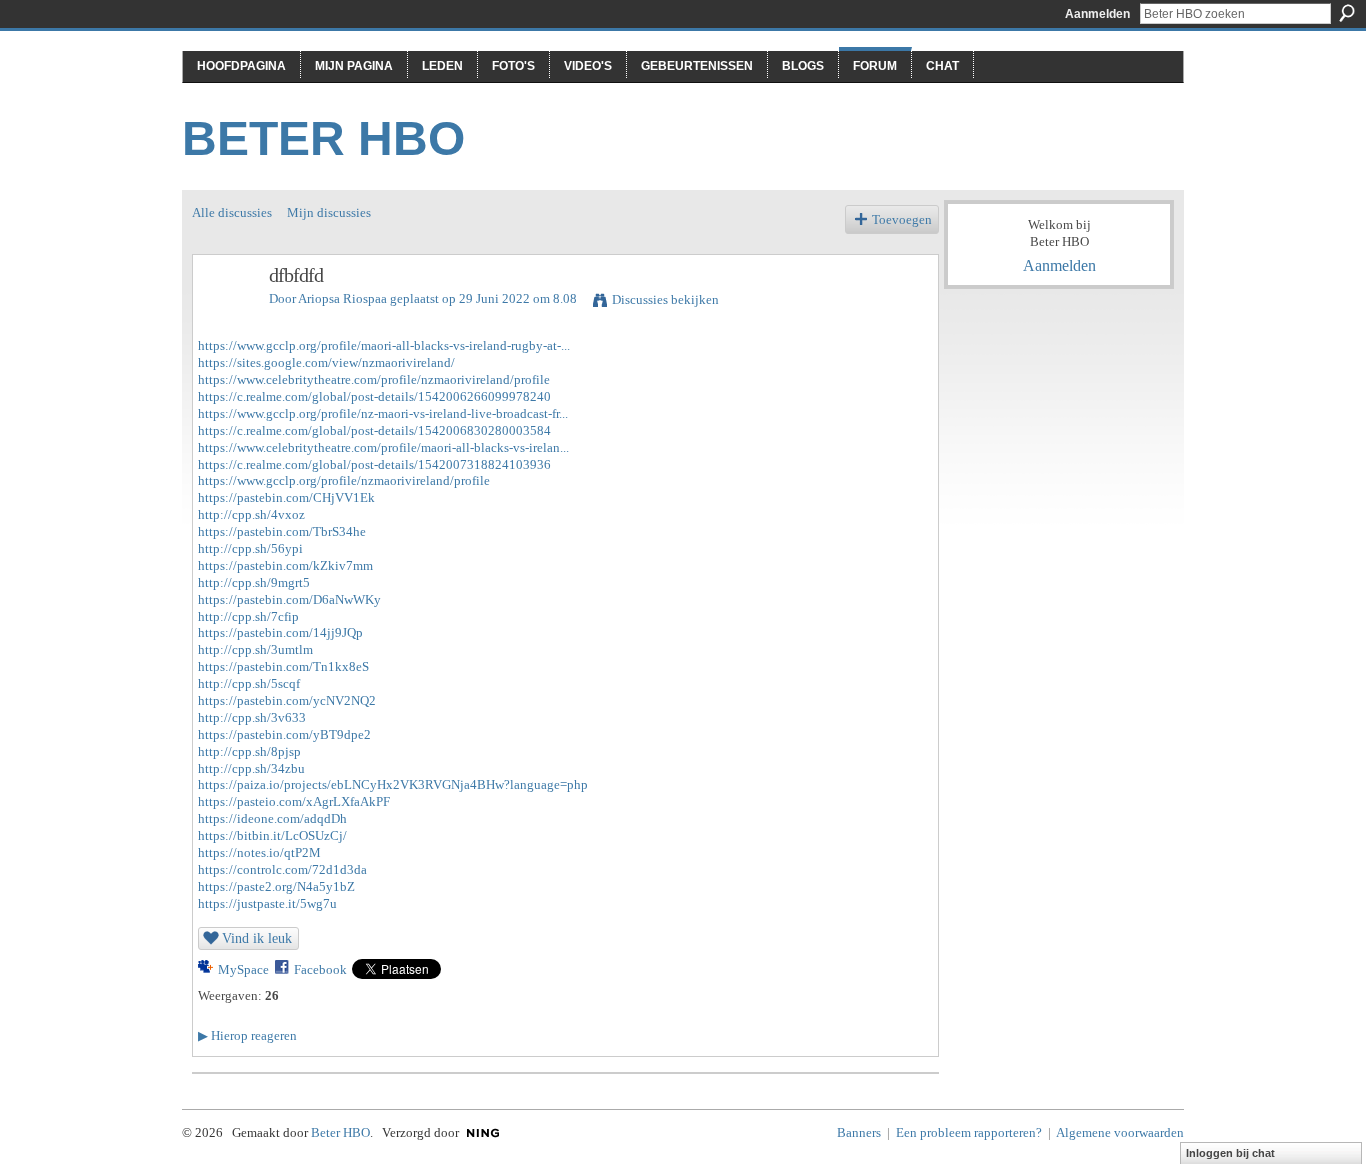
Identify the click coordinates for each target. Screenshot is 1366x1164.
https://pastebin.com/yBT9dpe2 (284, 734)
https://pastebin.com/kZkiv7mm (285, 565)
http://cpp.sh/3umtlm (255, 649)
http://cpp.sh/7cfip (248, 616)
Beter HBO (323, 138)
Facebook (320, 969)
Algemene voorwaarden (1120, 1132)
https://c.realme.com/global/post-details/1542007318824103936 (374, 464)
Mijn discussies (329, 212)
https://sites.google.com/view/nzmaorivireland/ (326, 362)
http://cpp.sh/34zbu (251, 768)
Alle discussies (232, 212)
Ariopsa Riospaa (342, 298)
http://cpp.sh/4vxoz (251, 514)
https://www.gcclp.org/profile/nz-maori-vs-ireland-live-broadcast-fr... (383, 413)
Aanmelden (1097, 14)
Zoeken (1347, 13)
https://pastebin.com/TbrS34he (282, 531)
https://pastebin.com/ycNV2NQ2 (287, 700)
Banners (859, 1132)
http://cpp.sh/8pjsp (249, 751)
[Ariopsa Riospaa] (225, 318)
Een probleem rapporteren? (969, 1132)
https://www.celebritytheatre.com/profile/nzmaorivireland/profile (374, 379)
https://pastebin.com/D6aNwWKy (289, 599)
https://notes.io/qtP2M (259, 852)
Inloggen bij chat (1230, 1153)
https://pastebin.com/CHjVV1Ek (286, 497)
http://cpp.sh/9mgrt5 (254, 582)
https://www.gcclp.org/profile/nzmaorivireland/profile (344, 480)
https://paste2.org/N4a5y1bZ (276, 886)
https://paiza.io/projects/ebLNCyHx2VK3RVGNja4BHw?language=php (393, 784)
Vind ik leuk (257, 938)
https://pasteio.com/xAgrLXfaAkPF (294, 801)
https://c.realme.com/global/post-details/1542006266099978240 (374, 396)
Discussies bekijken (665, 299)
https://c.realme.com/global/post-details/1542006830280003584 (374, 430)
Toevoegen (902, 219)
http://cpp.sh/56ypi (250, 548)
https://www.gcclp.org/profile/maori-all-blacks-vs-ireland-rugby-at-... (384, 345)
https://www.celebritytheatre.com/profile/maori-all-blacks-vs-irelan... (383, 447)
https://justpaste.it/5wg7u (267, 903)
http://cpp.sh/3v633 (252, 717)
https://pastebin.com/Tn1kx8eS (283, 666)
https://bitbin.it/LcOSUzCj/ (272, 835)
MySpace (243, 969)
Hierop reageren (247, 1035)
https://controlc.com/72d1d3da (282, 869)
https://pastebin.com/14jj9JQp (280, 632)
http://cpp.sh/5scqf (249, 683)
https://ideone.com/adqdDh (272, 818)
